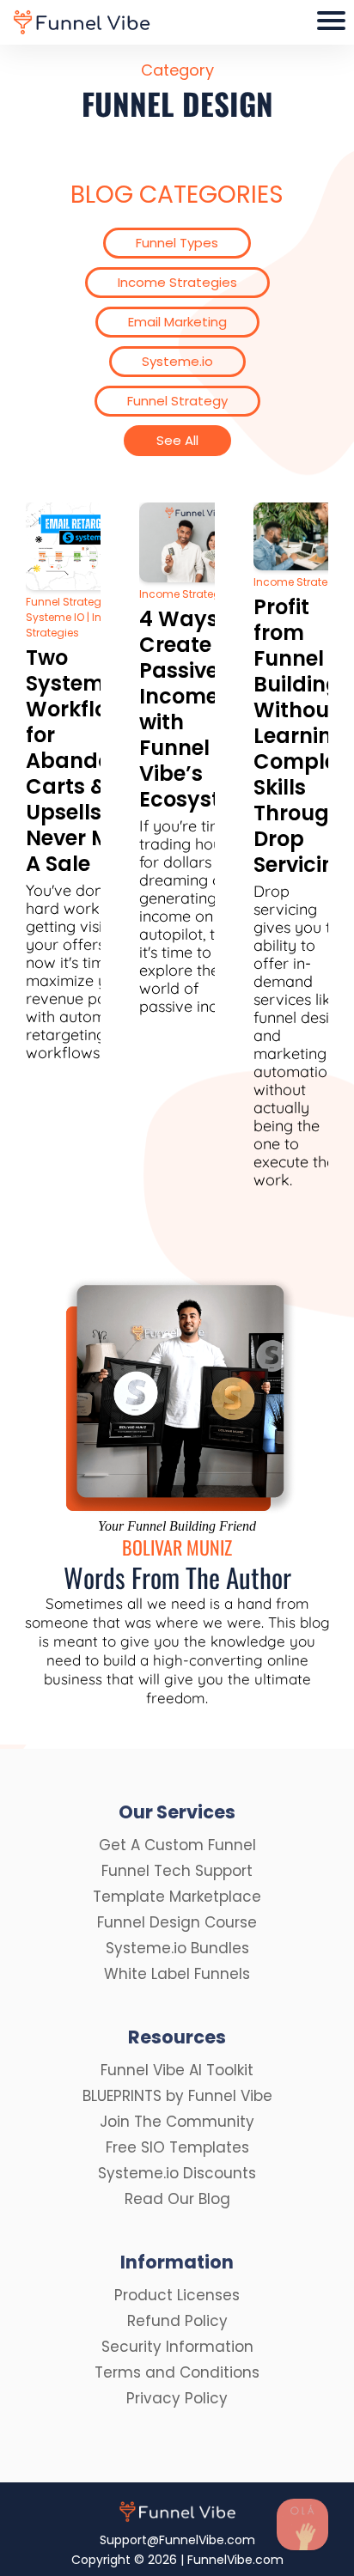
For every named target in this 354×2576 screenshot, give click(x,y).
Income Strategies (187, 594)
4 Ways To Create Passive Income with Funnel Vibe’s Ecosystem (196, 709)
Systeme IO (55, 617)
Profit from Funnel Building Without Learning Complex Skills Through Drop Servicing (302, 736)
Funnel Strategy (67, 602)
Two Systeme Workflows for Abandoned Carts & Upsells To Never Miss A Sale (88, 761)
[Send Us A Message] (302, 2524)
